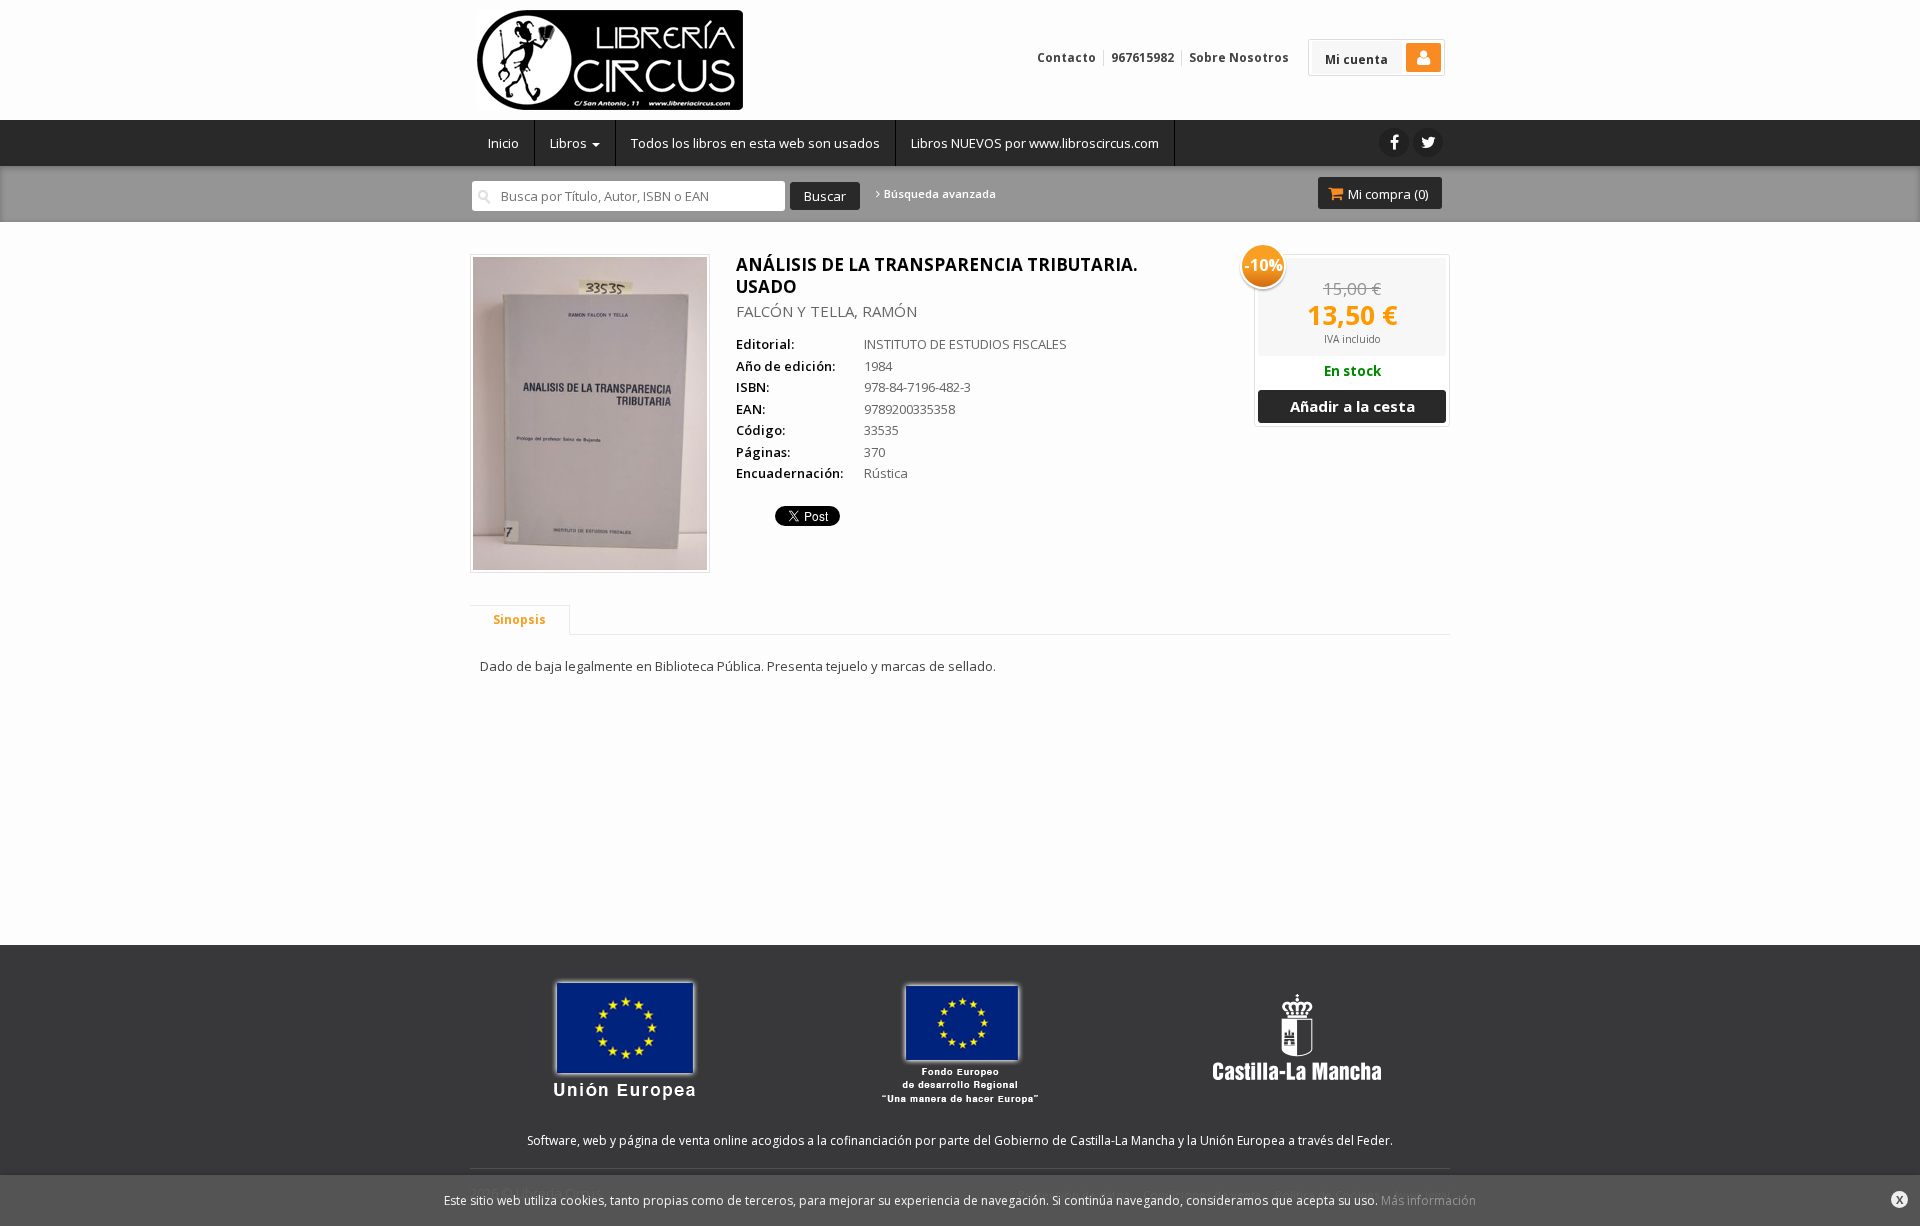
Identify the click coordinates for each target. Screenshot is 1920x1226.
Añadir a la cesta (1352, 406)
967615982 (1142, 57)
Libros (570, 143)
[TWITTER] (1428, 142)
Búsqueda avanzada (938, 194)
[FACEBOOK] (1394, 142)
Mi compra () (1386, 194)
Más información (1428, 1200)
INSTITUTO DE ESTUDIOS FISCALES (965, 344)
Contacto (1066, 57)
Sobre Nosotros (1239, 57)
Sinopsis (519, 619)
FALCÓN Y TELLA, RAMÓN (826, 311)
